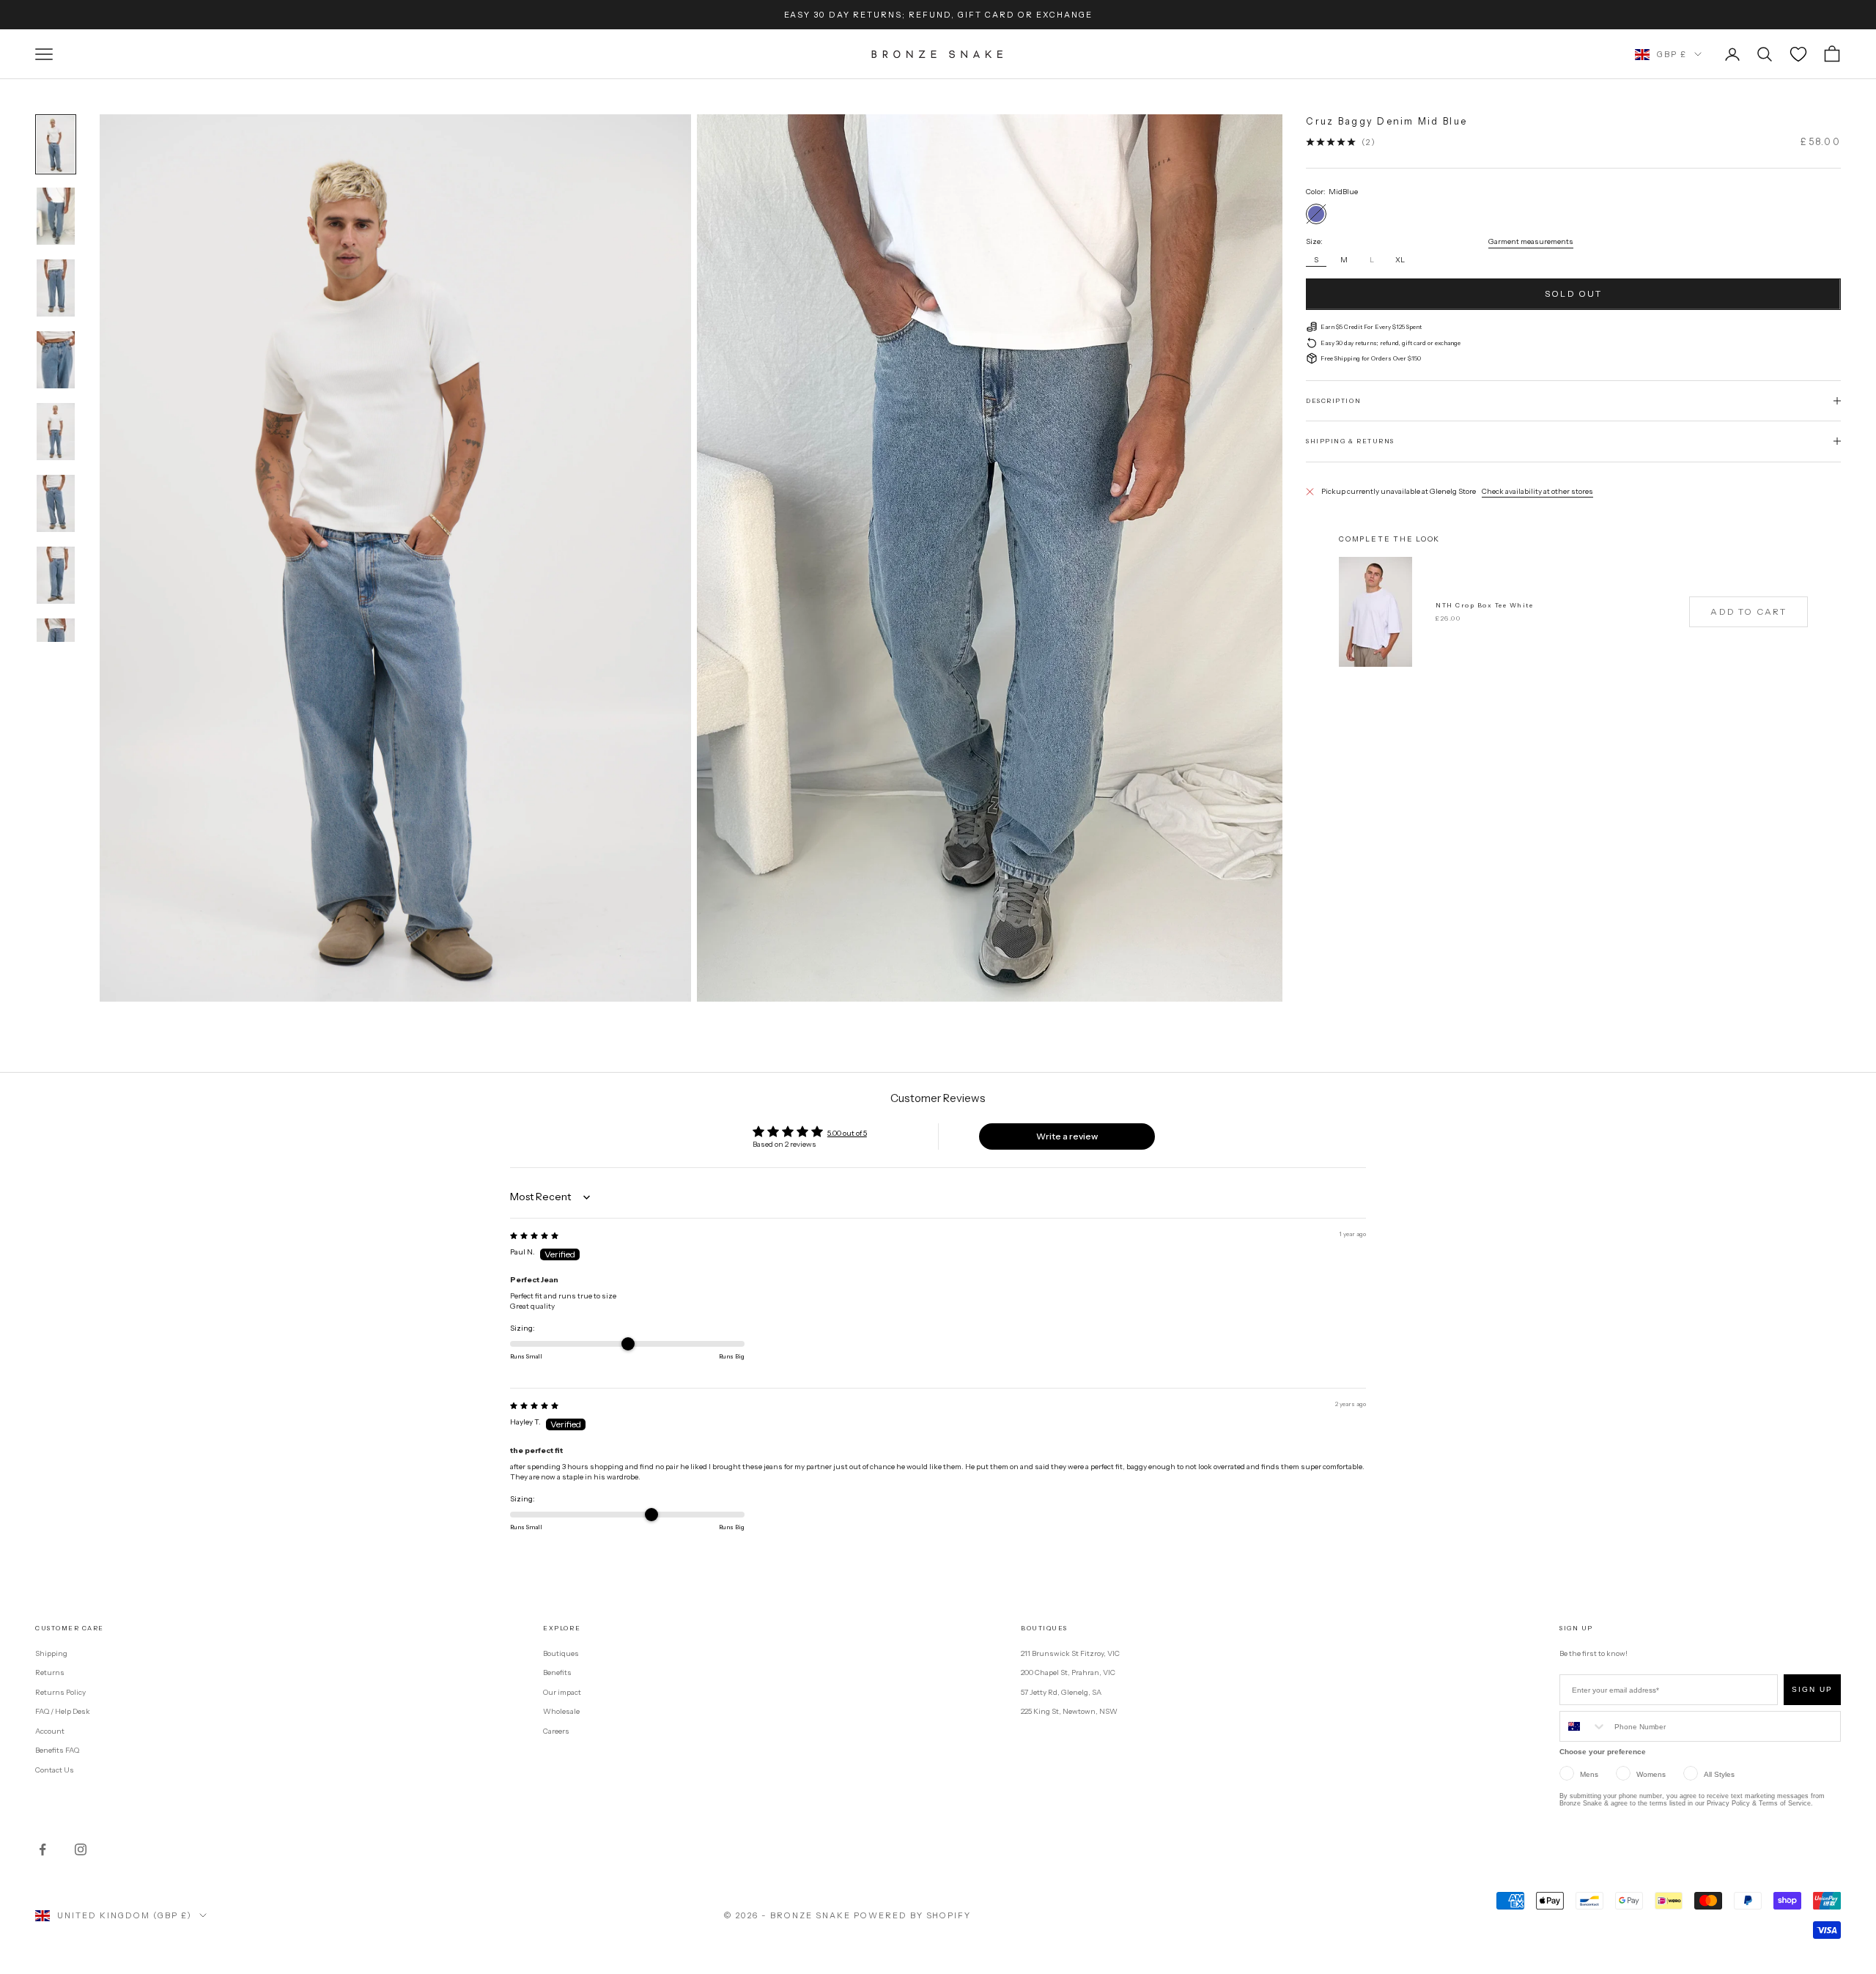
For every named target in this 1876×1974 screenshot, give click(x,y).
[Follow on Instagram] (81, 1849)
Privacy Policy (1728, 1803)
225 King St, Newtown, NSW (1069, 1711)
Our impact (562, 1692)
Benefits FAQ (57, 1750)
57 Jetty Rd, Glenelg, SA (1061, 1692)
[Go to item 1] (56, 144)
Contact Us (55, 1770)
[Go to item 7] (56, 575)
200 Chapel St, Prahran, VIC (1068, 1672)
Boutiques (561, 1653)
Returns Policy (60, 1692)
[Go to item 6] (56, 503)
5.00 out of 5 (847, 1133)
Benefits (557, 1672)
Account (50, 1731)
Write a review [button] (1067, 1136)
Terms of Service (1785, 1803)
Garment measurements (1531, 241)
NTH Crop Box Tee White (1484, 605)
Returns (50, 1672)
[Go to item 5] (56, 432)
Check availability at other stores (1537, 491)
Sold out (1573, 293)
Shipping (51, 1653)
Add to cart (1748, 611)
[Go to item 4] (56, 360)
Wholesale (561, 1711)
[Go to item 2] (56, 216)
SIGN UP (1812, 1689)
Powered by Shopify (913, 1915)
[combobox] (1584, 1726)
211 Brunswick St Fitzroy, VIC (1070, 1653)
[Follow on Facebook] (43, 1849)
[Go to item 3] (56, 288)
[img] (534, 1236)
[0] (1798, 54)
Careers (556, 1731)
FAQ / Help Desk (63, 1711)
